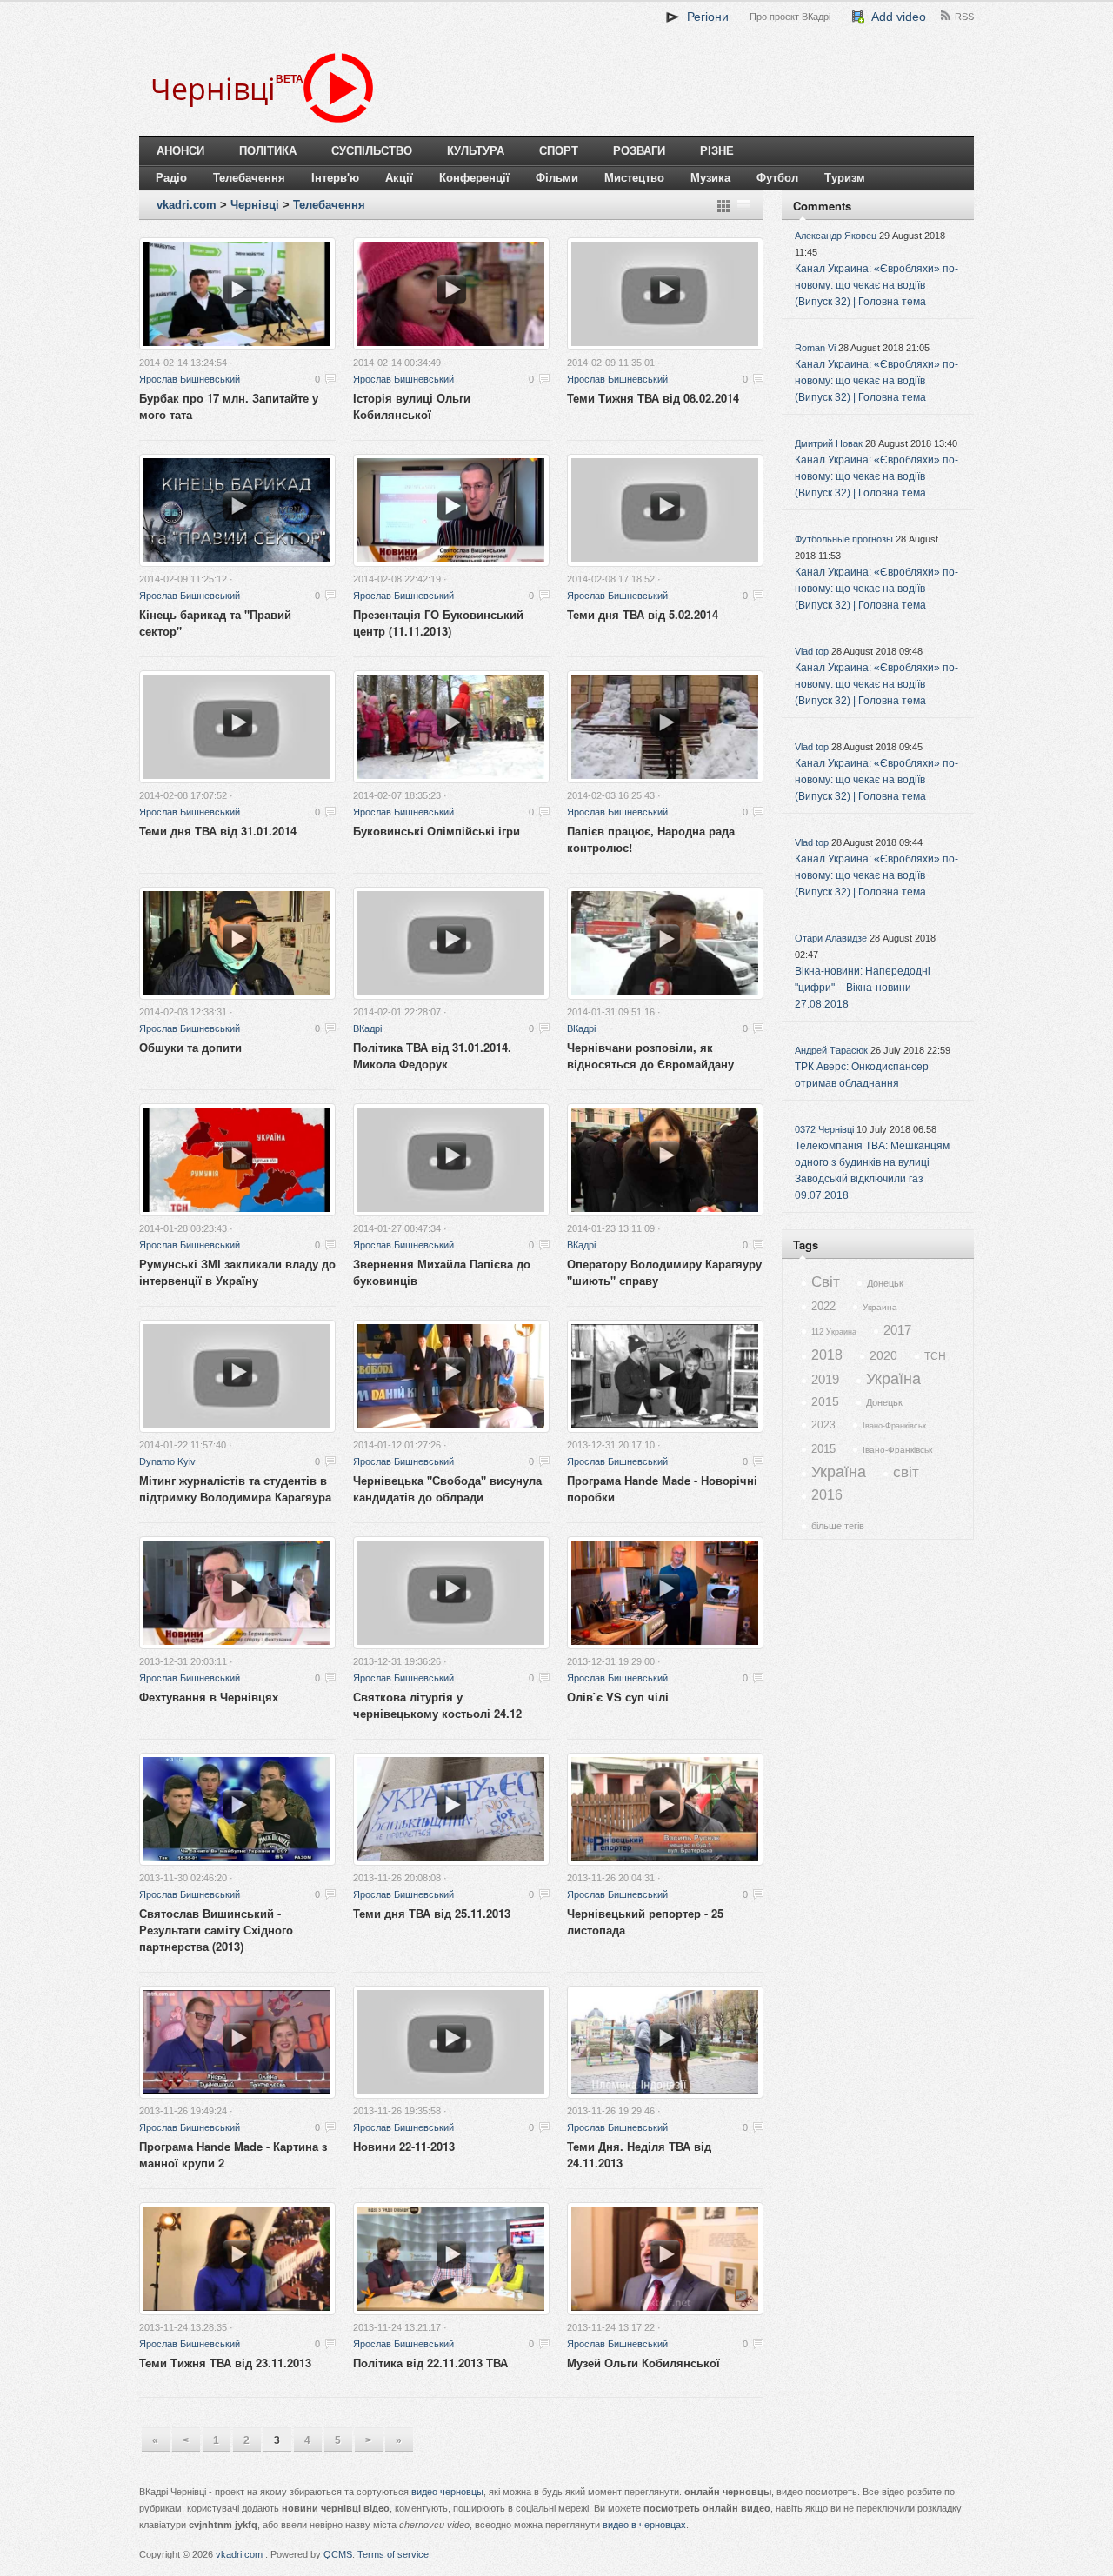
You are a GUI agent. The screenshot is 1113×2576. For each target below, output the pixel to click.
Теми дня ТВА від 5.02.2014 (643, 614)
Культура (476, 151)
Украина (880, 1307)
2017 (897, 1330)
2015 (825, 1401)
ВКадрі (367, 1028)
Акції (399, 178)
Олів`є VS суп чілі (618, 1697)
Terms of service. (394, 2554)
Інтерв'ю (335, 178)
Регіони (704, 17)
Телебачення (249, 178)
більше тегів (838, 1526)
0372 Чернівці (824, 1129)
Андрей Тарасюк (831, 1050)
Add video (896, 17)
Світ (826, 1282)
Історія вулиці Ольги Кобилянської (412, 406)
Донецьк (885, 1283)
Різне (717, 151)
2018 (827, 1355)
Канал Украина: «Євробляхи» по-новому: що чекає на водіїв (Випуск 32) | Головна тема (876, 285)
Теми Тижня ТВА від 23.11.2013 (225, 2363)
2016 (827, 1495)
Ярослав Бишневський (190, 379)
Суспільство (372, 151)
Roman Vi (815, 348)
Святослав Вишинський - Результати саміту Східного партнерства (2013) (216, 1930)
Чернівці (255, 205)
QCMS (338, 2554)
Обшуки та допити (190, 1047)
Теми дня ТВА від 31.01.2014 (218, 831)
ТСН (935, 1356)
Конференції (474, 178)
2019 (825, 1379)
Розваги (639, 151)
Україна (893, 1379)
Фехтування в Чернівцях (209, 1697)
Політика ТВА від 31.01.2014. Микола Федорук (432, 1055)
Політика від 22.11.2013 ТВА (430, 2363)
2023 (823, 1425)
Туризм (845, 178)
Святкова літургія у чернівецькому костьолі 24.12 (437, 1705)
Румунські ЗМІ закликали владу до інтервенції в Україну (237, 1272)
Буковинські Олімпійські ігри (437, 831)
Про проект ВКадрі (790, 17)
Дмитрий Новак (829, 443)
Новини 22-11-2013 (404, 2146)
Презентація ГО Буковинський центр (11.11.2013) (438, 622)
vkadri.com (187, 205)
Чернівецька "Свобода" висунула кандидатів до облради (447, 1488)
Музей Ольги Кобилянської (643, 2363)
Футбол (777, 178)
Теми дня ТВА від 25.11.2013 (432, 1913)
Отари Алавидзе (831, 938)
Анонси (180, 151)
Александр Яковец (836, 236)
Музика (710, 178)
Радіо (171, 178)
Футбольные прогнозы (844, 539)
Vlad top (812, 651)
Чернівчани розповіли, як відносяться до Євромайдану (650, 1055)
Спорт (559, 151)
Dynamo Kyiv (167, 1461)
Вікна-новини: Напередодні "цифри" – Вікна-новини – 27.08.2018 (863, 988)
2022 (823, 1306)
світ (906, 1472)
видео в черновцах (644, 2525)
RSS (964, 17)
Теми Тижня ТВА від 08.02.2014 (653, 398)
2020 (883, 1355)
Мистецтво (634, 178)
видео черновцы (447, 2492)
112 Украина (834, 1332)
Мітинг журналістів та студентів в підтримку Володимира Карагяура (235, 1488)
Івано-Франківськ (894, 1426)
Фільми (557, 178)
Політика (268, 151)
